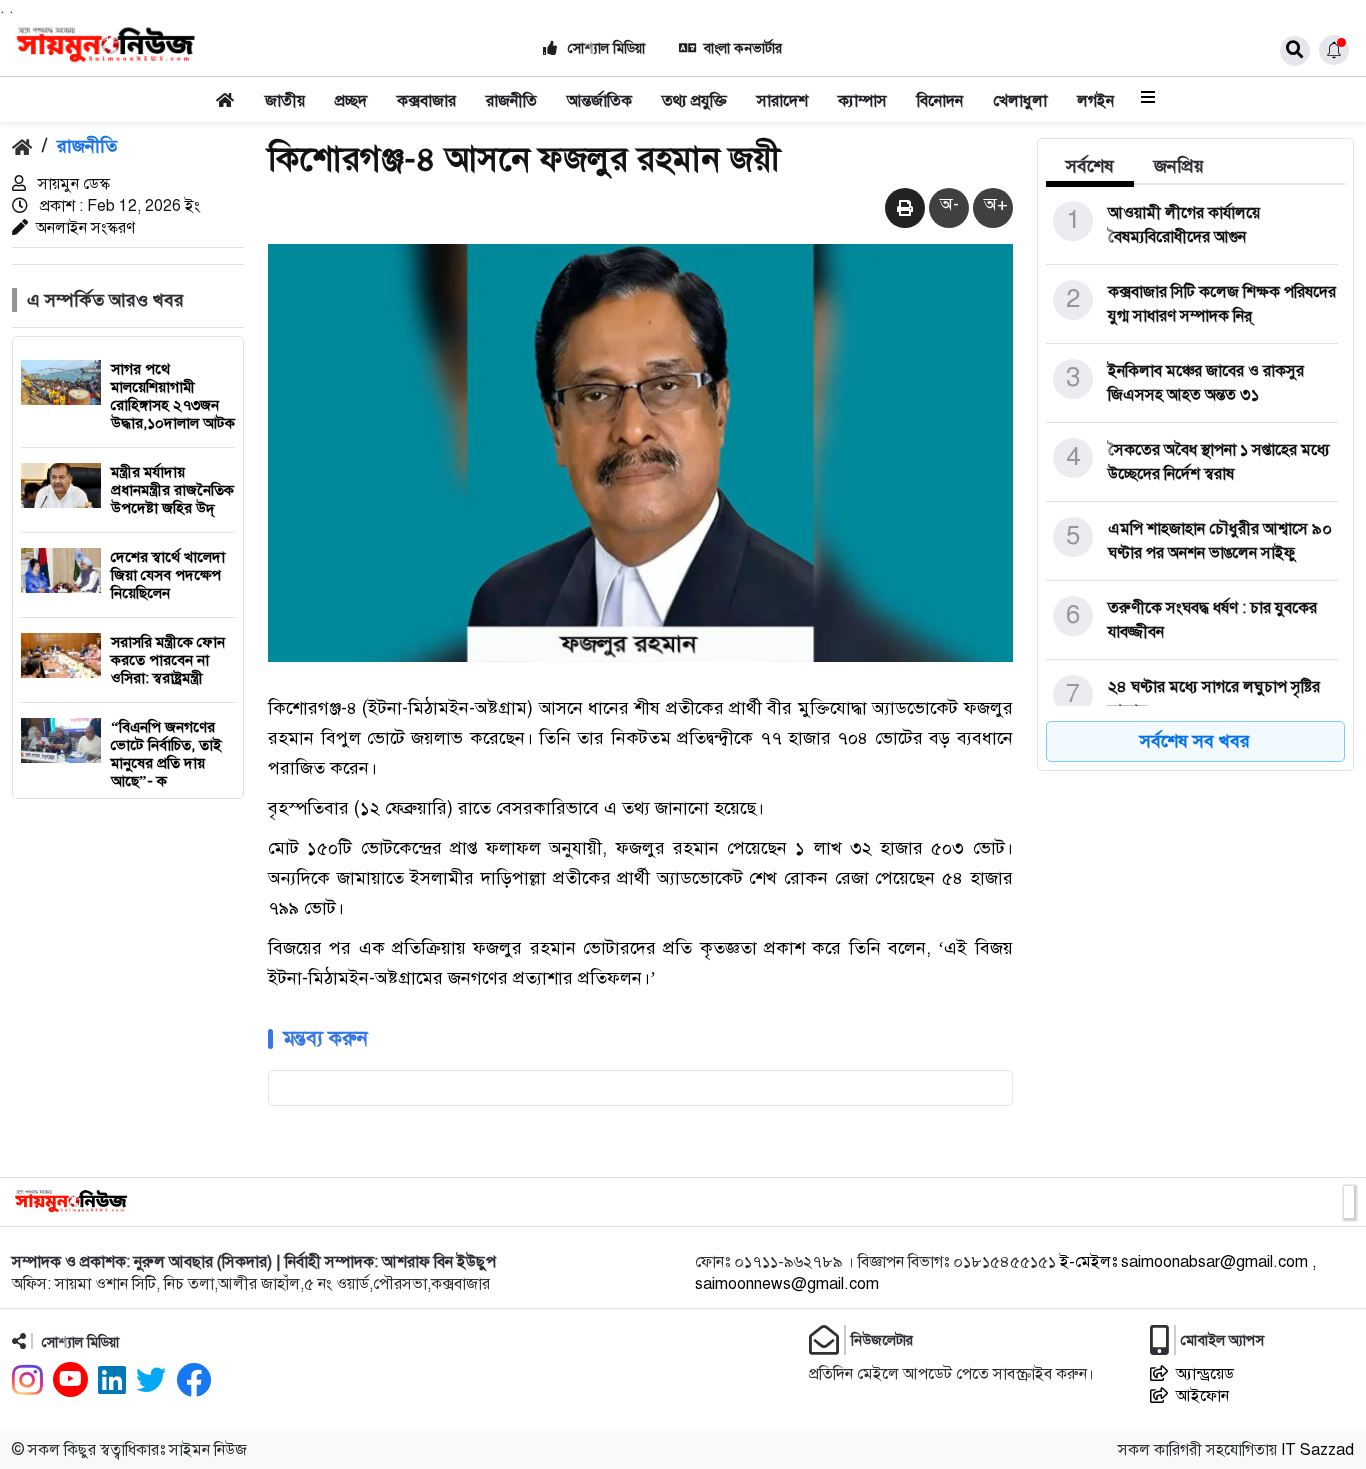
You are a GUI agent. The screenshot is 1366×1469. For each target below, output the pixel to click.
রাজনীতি (511, 101)
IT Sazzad (1317, 1450)
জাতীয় (285, 101)
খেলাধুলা (1020, 101)
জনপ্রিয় (1179, 166)
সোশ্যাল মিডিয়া (604, 48)
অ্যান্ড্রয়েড (1205, 1374)
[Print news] (905, 209)
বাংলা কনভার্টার (743, 48)
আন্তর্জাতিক (599, 101)
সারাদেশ (782, 101)
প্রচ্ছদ (351, 101)
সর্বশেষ (1090, 166)
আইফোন (1202, 1396)
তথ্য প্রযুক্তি (694, 101)
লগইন (1095, 101)
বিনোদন (940, 101)
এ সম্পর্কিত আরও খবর (105, 300)
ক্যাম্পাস (862, 101)
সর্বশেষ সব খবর (1195, 741)
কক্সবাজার (426, 101)
